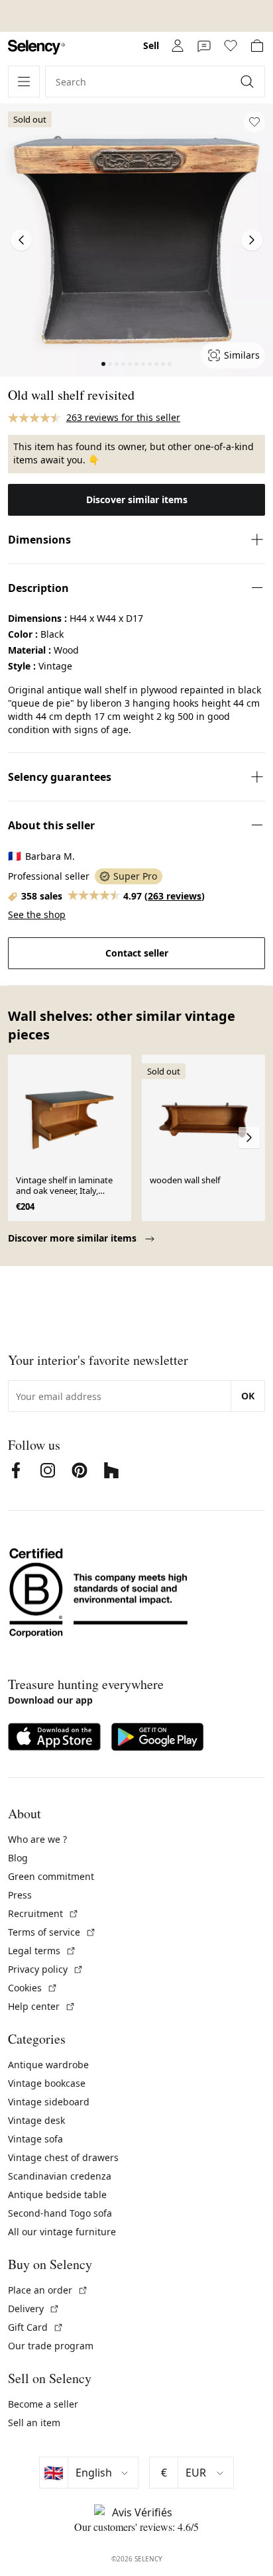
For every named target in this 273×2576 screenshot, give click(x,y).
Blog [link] (18, 1858)
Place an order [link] (48, 2290)
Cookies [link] (33, 1988)
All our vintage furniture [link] (62, 2232)
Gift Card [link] (36, 2327)
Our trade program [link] (51, 2346)
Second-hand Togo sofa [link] (60, 2213)
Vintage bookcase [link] (47, 2083)
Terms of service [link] (52, 1932)
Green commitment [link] (51, 1876)
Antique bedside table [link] (57, 2195)
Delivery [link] (34, 2309)
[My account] (178, 46)
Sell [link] (151, 45)
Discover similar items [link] (137, 499)
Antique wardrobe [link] (48, 2065)
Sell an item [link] (34, 2423)
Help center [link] (42, 2006)
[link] (36, 47)
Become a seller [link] (43, 2404)
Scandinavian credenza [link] (60, 2176)
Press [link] (20, 1895)
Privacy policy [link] (46, 1969)
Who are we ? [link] (37, 1839)
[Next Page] (252, 240)
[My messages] (204, 46)
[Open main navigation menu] (24, 82)
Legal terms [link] (42, 1951)
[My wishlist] (231, 46)
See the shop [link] (37, 914)
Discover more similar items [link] (74, 1238)
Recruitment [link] (43, 1913)
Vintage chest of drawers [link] (63, 2157)
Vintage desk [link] (36, 2120)
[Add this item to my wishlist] (254, 122)
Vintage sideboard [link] (49, 2102)
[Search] (248, 82)
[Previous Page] (21, 240)
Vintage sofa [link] (35, 2139)
